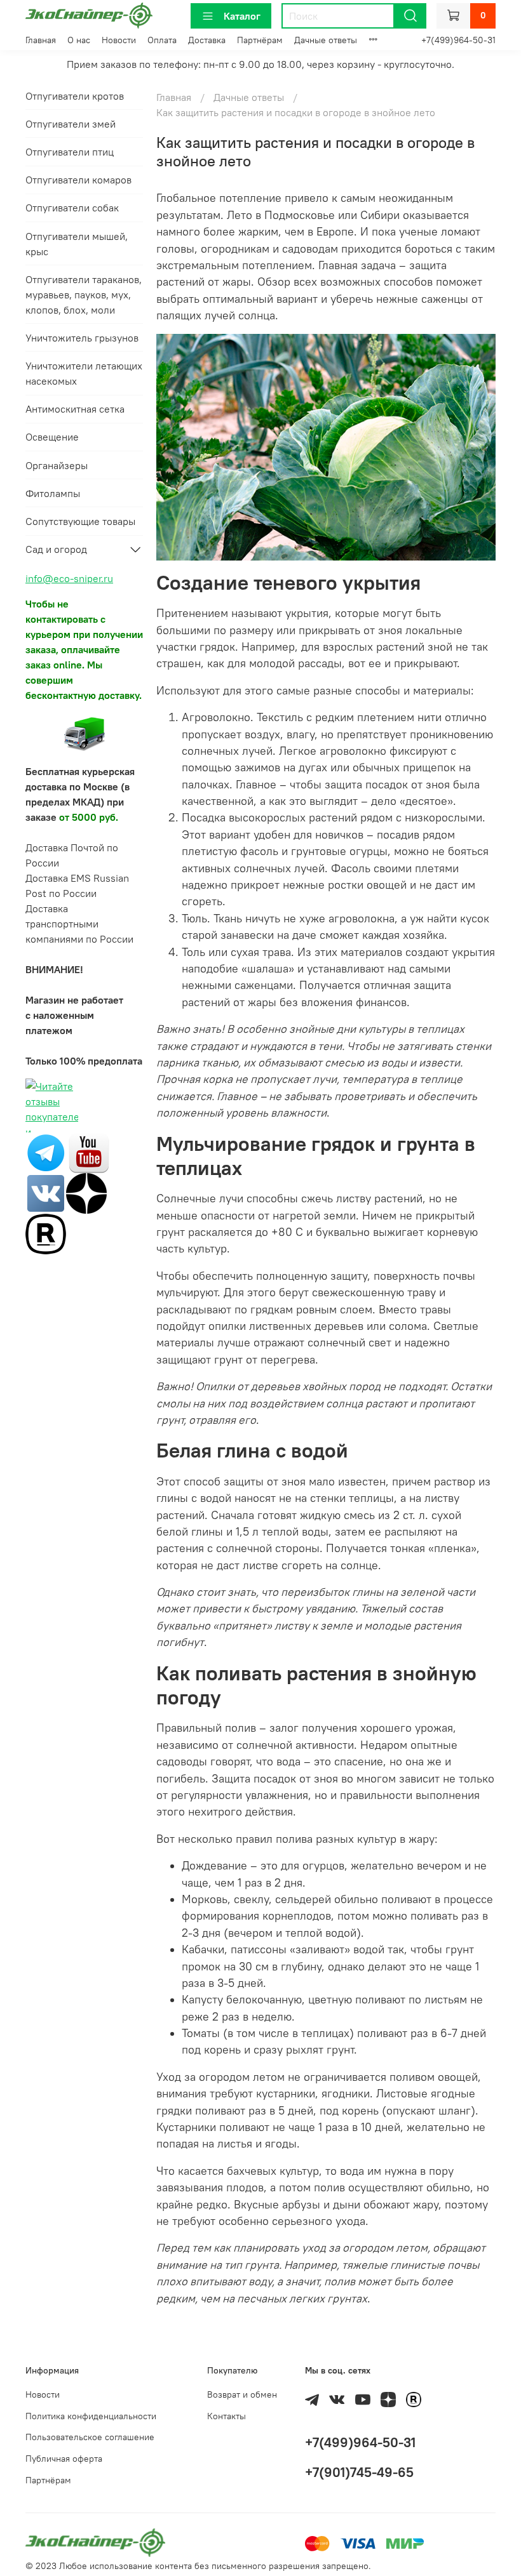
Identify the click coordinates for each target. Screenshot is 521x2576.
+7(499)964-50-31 (458, 40)
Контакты (227, 2416)
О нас (79, 40)
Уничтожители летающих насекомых (84, 373)
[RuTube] (46, 1233)
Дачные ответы (326, 40)
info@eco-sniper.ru (69, 578)
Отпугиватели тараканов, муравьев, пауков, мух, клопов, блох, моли (84, 295)
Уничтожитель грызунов (82, 338)
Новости (119, 40)
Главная (41, 40)
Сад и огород (56, 549)
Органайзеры (57, 465)
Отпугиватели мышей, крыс (77, 244)
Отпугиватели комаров (78, 180)
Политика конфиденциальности (91, 2416)
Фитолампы (53, 493)
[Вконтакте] (46, 1192)
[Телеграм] (46, 1152)
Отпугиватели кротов (75, 96)
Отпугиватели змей (71, 124)
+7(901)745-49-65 (359, 2472)
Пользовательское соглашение (90, 2437)
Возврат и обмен (242, 2394)
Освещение (52, 437)
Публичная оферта (64, 2459)
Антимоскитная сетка (75, 409)
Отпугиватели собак (72, 208)
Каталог (242, 16)
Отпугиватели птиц (70, 152)
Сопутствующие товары (80, 521)
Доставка (207, 40)
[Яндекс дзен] (86, 1192)
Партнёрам (260, 40)
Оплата (162, 40)
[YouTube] (89, 1152)
